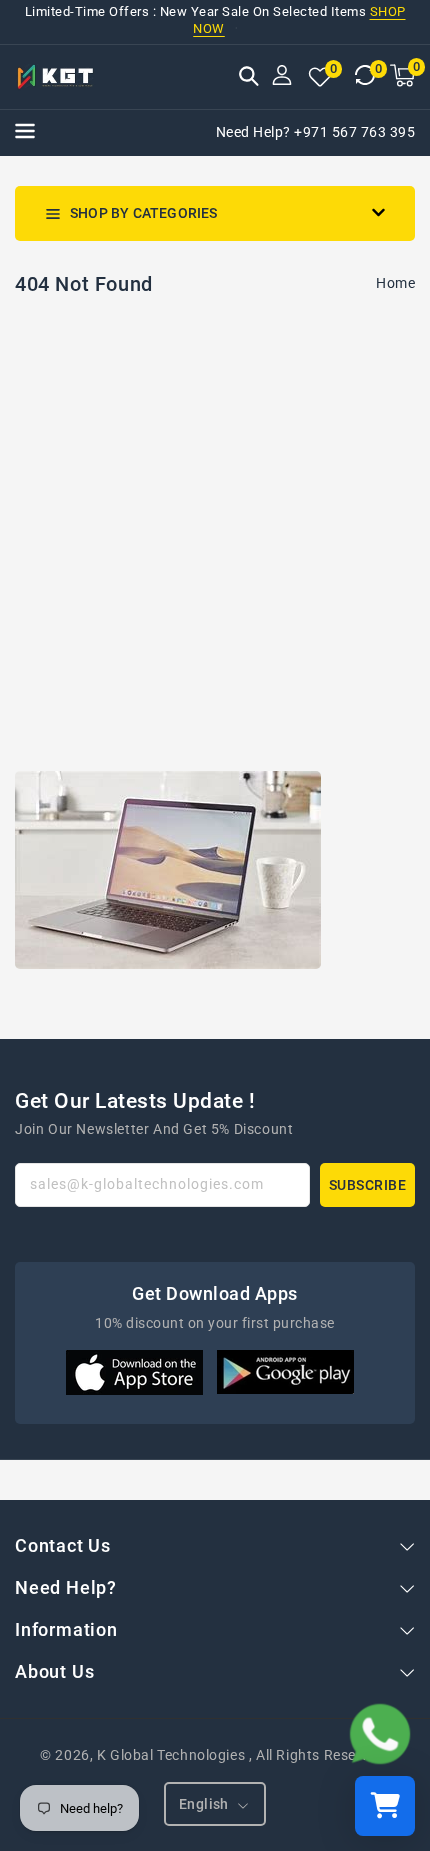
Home (395, 283)
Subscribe (368, 1185)
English (204, 1804)
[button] (249, 78)
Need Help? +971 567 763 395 (316, 132)
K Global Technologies (171, 1755)
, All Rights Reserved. (319, 1755)
